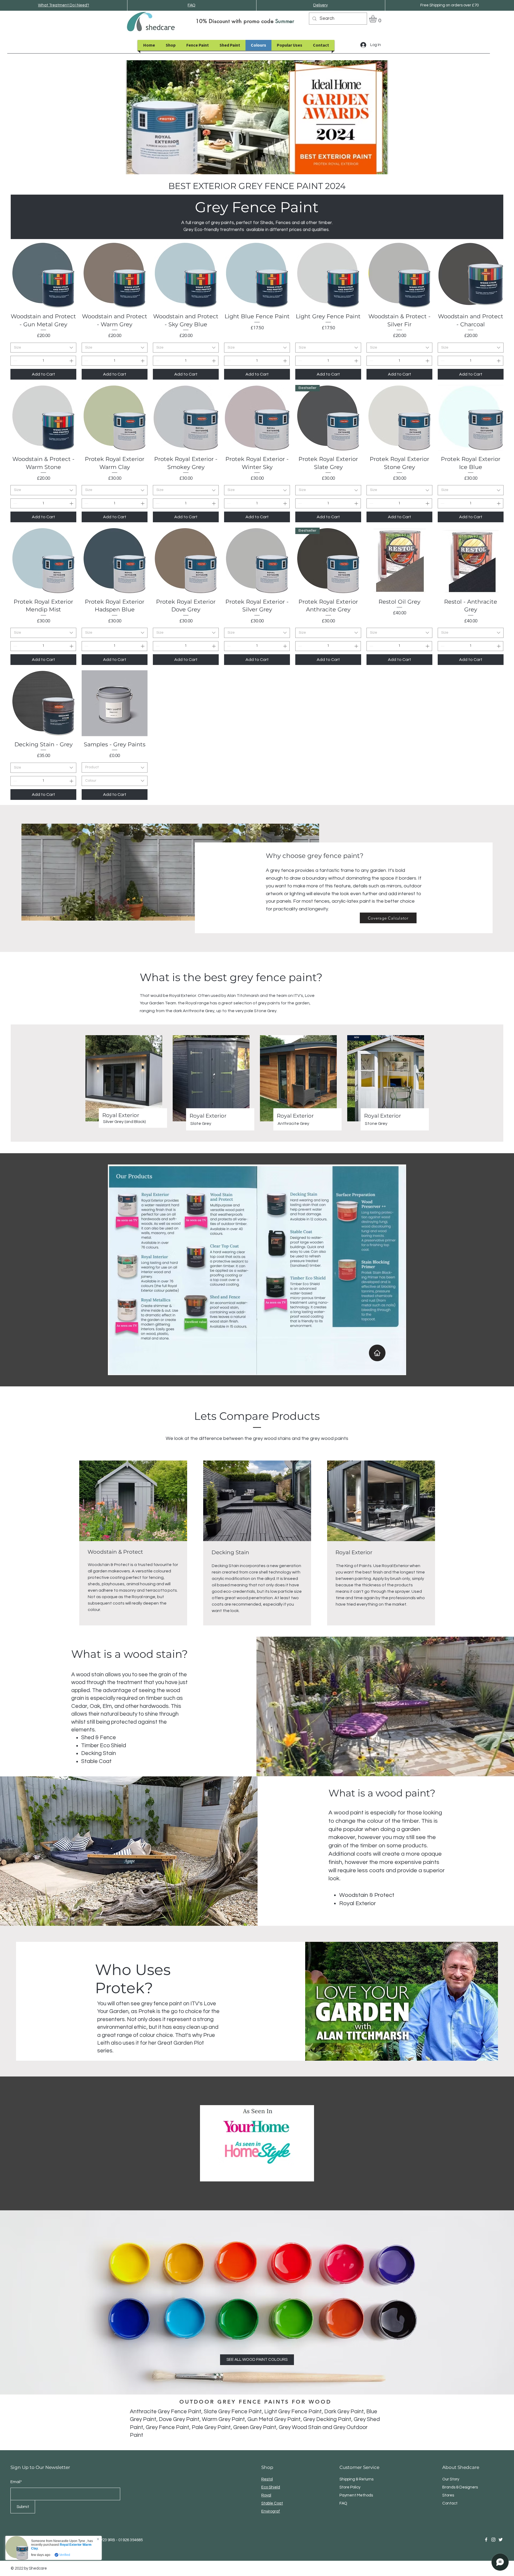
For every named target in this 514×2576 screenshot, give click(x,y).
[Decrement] (15, 361)
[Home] (377, 1353)
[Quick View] (43, 275)
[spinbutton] (43, 361)
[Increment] (72, 361)
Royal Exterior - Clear (64, 2547)
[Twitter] (501, 2540)
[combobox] (43, 348)
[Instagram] (493, 2540)
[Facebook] (486, 2540)
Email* (16, 2482)
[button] (377, 19)
